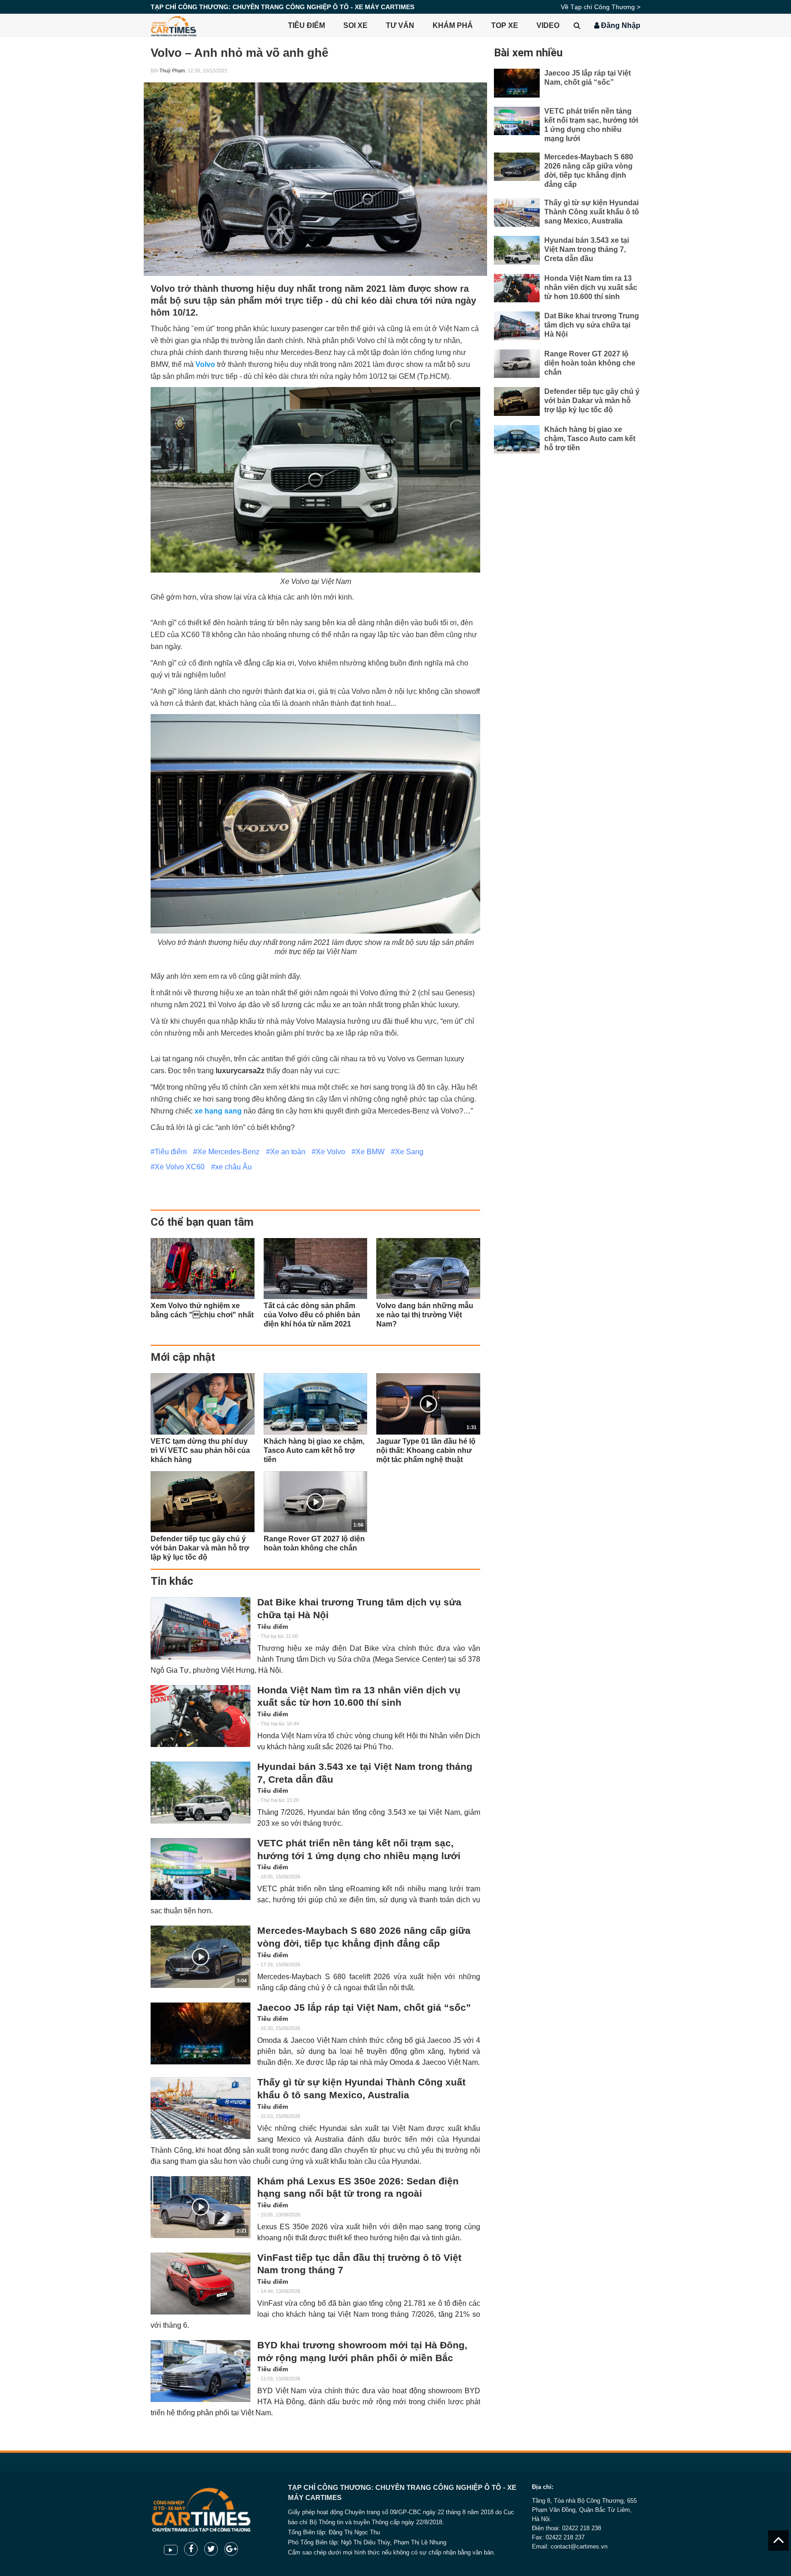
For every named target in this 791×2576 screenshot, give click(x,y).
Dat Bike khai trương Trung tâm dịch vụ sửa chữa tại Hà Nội (359, 1609)
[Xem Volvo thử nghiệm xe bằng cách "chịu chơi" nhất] (203, 1269)
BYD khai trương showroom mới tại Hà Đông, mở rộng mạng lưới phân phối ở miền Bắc (362, 2352)
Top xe (505, 25)
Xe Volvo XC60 (180, 1167)
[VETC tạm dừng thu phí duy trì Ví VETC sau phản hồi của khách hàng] (203, 1404)
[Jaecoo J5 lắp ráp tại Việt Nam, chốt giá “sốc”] (200, 2033)
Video (548, 25)
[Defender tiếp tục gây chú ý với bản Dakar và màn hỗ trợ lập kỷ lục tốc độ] (203, 1502)
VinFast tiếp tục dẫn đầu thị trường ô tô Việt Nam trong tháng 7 (359, 2264)
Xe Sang (409, 1152)
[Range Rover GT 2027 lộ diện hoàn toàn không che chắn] (517, 364)
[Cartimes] (173, 25)
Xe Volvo (330, 1152)
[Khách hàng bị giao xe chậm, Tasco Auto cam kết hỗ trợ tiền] (316, 1404)
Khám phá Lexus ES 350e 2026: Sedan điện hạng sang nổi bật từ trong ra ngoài (358, 2188)
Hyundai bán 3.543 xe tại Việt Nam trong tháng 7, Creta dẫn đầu (365, 1773)
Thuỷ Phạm (172, 71)
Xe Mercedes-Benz (228, 1152)
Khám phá (453, 25)
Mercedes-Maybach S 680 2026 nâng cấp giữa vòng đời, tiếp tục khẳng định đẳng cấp (364, 1937)
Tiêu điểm (306, 25)
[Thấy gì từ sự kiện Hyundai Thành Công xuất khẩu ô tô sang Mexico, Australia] (200, 2108)
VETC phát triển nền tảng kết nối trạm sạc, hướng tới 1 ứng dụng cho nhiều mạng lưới (359, 1850)
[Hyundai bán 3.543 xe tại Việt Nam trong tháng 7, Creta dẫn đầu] (200, 1793)
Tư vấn (400, 25)
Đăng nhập (620, 25)
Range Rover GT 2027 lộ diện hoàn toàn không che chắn (590, 363)
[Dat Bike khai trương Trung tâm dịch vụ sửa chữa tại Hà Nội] (200, 1628)
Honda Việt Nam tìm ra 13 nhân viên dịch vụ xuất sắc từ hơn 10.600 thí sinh (359, 1697)
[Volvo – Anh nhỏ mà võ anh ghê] (315, 179)
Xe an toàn (288, 1152)
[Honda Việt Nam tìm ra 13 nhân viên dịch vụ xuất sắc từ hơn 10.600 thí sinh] (200, 1716)
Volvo (205, 364)
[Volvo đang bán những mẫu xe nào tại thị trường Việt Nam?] (428, 1269)
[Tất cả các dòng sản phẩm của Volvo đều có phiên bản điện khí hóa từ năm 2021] (316, 1269)
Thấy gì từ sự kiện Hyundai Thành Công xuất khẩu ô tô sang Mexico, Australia (361, 2089)
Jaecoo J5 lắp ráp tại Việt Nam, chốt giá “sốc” (364, 2008)
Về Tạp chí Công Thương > (601, 7)
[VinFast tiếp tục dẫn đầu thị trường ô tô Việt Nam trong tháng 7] (200, 2284)
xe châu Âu (233, 1167)
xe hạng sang (218, 1111)
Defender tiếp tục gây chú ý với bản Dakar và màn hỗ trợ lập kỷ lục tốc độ (592, 401)
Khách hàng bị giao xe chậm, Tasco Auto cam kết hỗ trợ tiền (590, 439)
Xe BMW (370, 1152)
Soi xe (355, 25)
